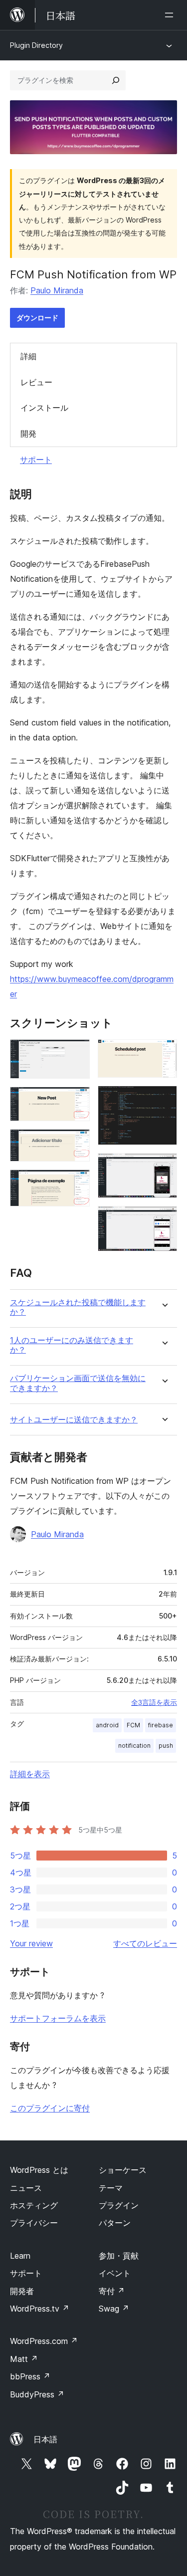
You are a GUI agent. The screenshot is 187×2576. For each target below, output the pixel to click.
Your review (31, 1943)
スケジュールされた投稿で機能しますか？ (78, 1307)
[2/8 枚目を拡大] (76, 1100)
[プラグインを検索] (116, 80)
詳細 (28, 356)
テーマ (111, 2188)
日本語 (45, 2439)
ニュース (26, 2188)
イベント (115, 2273)
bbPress (30, 2376)
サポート (36, 460)
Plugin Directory (36, 45)
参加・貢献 (119, 2256)
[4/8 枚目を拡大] (76, 1183)
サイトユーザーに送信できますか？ (74, 1420)
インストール (44, 408)
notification (134, 1746)
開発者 (22, 2291)
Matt (24, 2359)
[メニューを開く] (171, 15)
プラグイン (119, 2205)
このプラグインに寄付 (50, 2108)
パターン (115, 2223)
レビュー (36, 382)
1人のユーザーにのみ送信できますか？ (72, 1345)
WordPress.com (44, 2341)
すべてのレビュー (145, 1943)
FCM (133, 1725)
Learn (20, 2256)
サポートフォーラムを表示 (58, 2018)
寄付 (112, 2291)
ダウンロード (37, 318)
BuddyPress (37, 2394)
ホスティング (34, 2205)
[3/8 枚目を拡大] (76, 1143)
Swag (114, 2309)
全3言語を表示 (154, 1702)
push (166, 1746)
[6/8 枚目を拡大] (164, 1099)
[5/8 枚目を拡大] (164, 1053)
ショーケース (123, 2170)
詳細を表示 (30, 1774)
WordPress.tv (40, 2309)
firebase (161, 1725)
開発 (28, 434)
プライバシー (34, 2223)
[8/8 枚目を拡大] (164, 1219)
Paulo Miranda (57, 290)
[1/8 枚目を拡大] (76, 1053)
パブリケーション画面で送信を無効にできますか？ (78, 1383)
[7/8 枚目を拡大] (164, 1167)
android (107, 1725)
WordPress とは (39, 2170)
